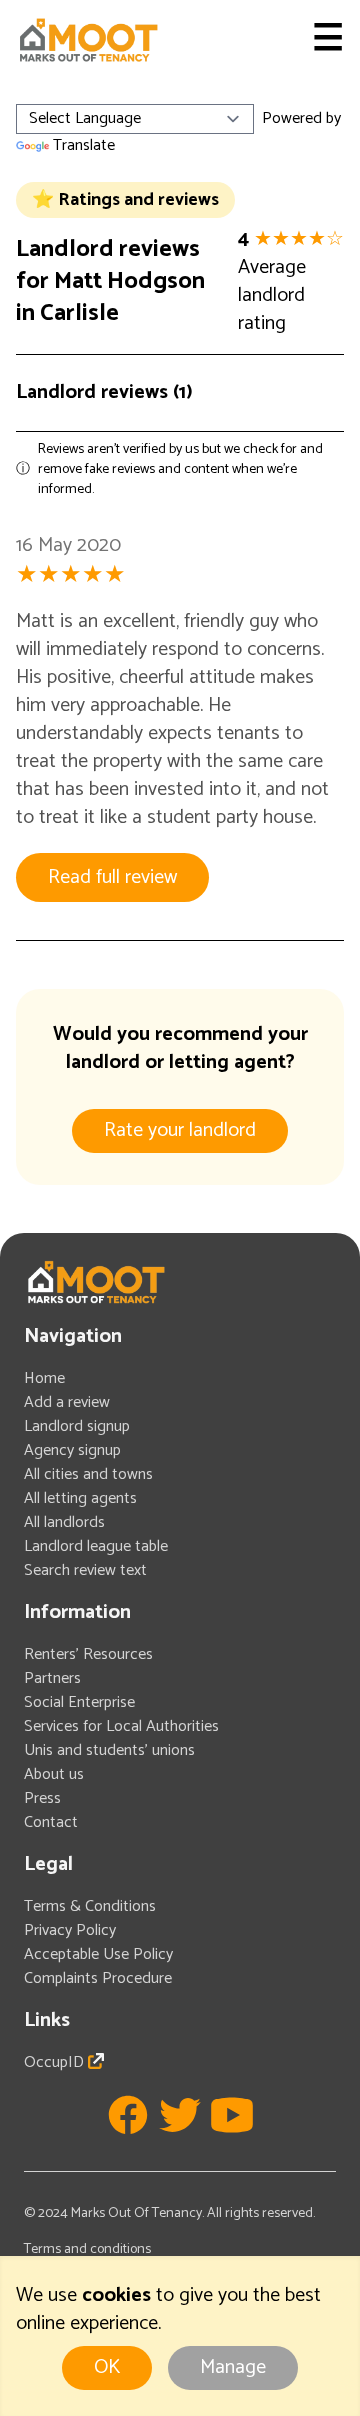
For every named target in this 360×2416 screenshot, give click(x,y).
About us (54, 1774)
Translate (84, 145)
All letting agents (80, 1498)
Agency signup (72, 1450)
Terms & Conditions (90, 1906)
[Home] (88, 40)
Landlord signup (77, 1426)
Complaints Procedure (98, 1978)
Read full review (112, 877)
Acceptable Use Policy (98, 1954)
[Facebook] (128, 2115)
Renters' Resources (88, 1654)
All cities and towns (88, 1474)
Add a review (67, 1402)
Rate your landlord (180, 1130)
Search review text (85, 1570)
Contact (51, 1822)
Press (42, 1798)
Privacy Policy (70, 1930)
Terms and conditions (87, 2249)
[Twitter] (180, 2115)
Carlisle (79, 313)
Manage (233, 2367)
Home (44, 1378)
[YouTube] (232, 2115)
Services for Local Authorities (121, 1726)
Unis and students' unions (109, 1750)
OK (107, 2367)
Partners (52, 1678)
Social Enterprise (79, 1702)
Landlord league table (96, 1546)
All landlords (64, 1522)
